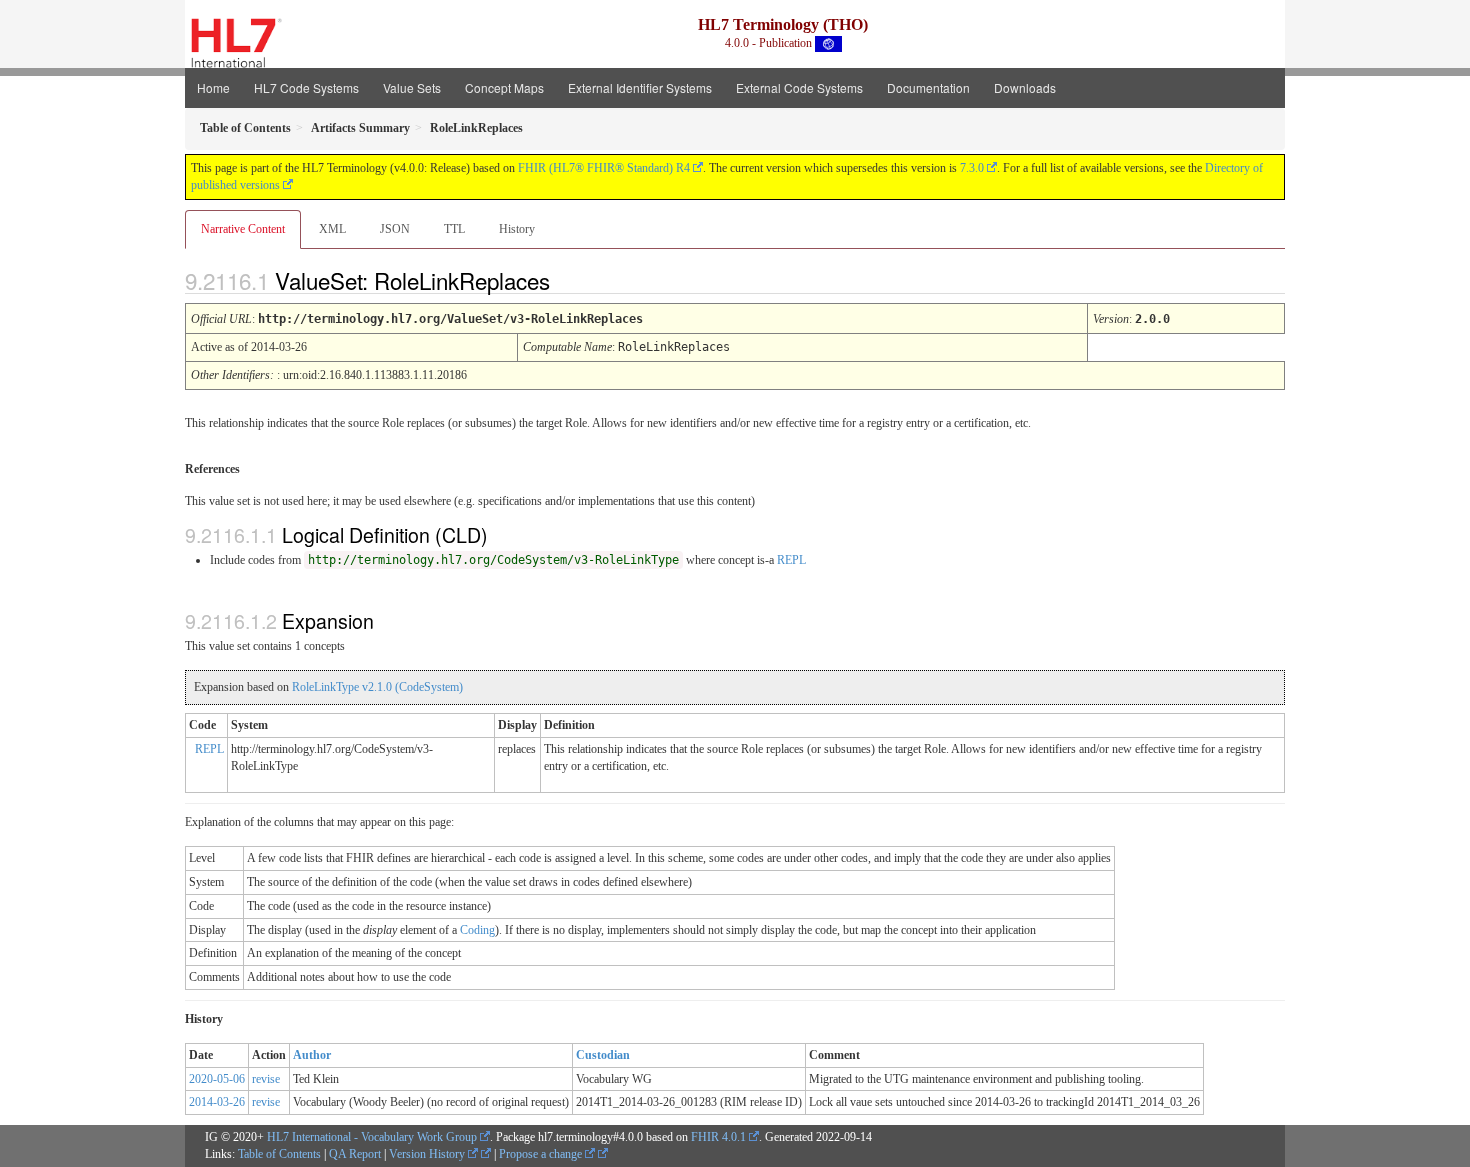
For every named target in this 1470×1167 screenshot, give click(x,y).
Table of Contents (279, 1154)
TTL (454, 229)
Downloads (1025, 87)
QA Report (355, 1154)
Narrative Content (243, 229)
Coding (477, 930)
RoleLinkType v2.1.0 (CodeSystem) (377, 687)
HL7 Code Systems (306, 87)
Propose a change (542, 1154)
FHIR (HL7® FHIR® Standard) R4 (604, 168)
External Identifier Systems (640, 87)
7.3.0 (972, 168)
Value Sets (412, 87)
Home (213, 87)
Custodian (603, 1055)
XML (332, 229)
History (517, 229)
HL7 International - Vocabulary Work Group (372, 1137)
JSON (395, 229)
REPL (791, 560)
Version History (428, 1154)
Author (312, 1055)
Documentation (928, 87)
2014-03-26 (217, 1102)
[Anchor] (567, 280)
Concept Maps (504, 87)
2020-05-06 (217, 1079)
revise (266, 1079)
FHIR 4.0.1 (718, 1137)
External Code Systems (799, 87)
